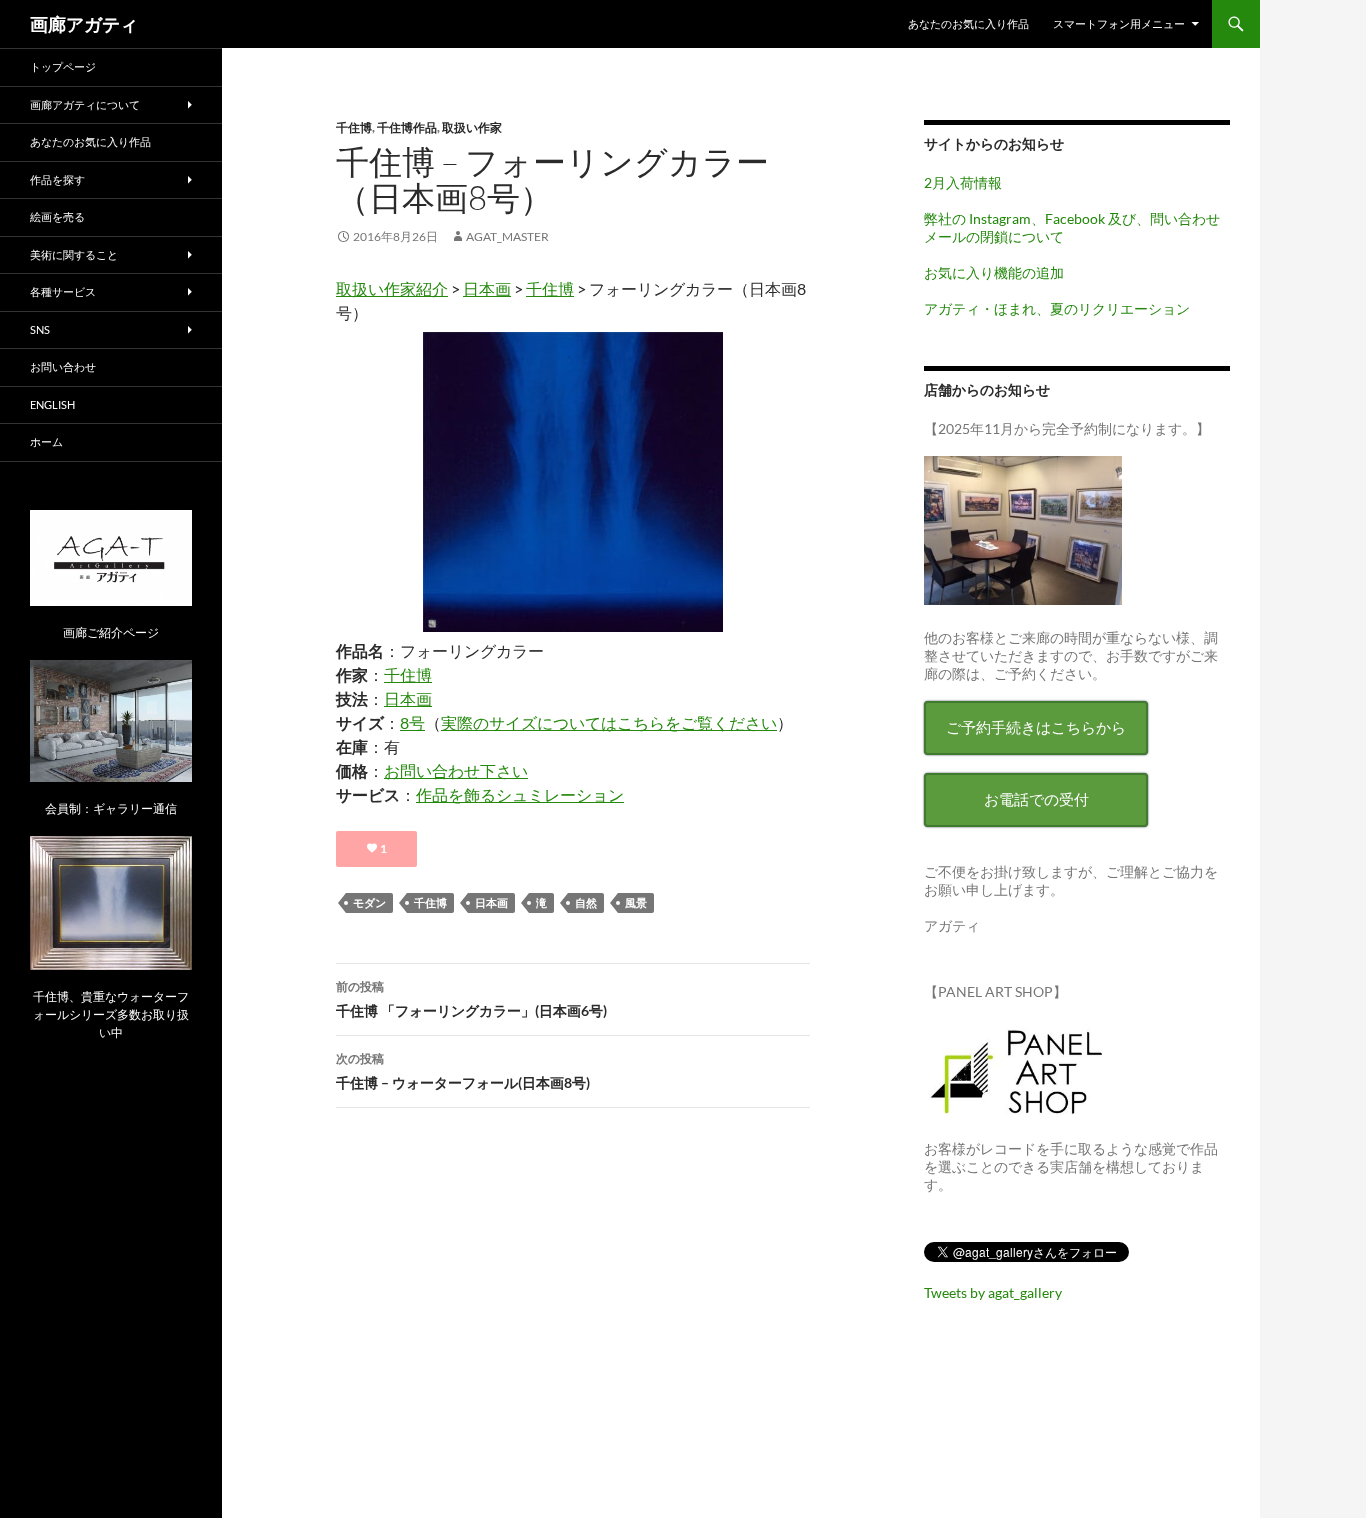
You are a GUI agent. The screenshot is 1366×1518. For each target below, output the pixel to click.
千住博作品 (407, 127)
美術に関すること (74, 254)
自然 (586, 902)
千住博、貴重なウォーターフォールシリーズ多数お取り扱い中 (111, 1014)
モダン (369, 902)
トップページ (63, 66)
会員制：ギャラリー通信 (111, 808)
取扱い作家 (472, 127)
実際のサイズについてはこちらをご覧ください (609, 722)
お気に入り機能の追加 (994, 272)
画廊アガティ (84, 24)
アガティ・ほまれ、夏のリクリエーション (1057, 308)
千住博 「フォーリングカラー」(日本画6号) (471, 999)
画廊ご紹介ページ (111, 632)
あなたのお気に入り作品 (968, 23)
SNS (40, 329)
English (52, 404)
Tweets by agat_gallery (993, 1292)
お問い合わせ (63, 366)
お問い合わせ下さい (456, 770)
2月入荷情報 (963, 182)
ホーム (46, 441)
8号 (412, 722)
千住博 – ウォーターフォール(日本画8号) (463, 1071)
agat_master (507, 236)
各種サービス (63, 291)
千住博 (354, 127)
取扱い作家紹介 (392, 288)
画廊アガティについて (85, 104)
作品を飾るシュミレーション (520, 794)
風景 (636, 902)
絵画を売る (57, 216)
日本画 (487, 288)
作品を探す (57, 179)
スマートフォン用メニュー (1119, 23)
